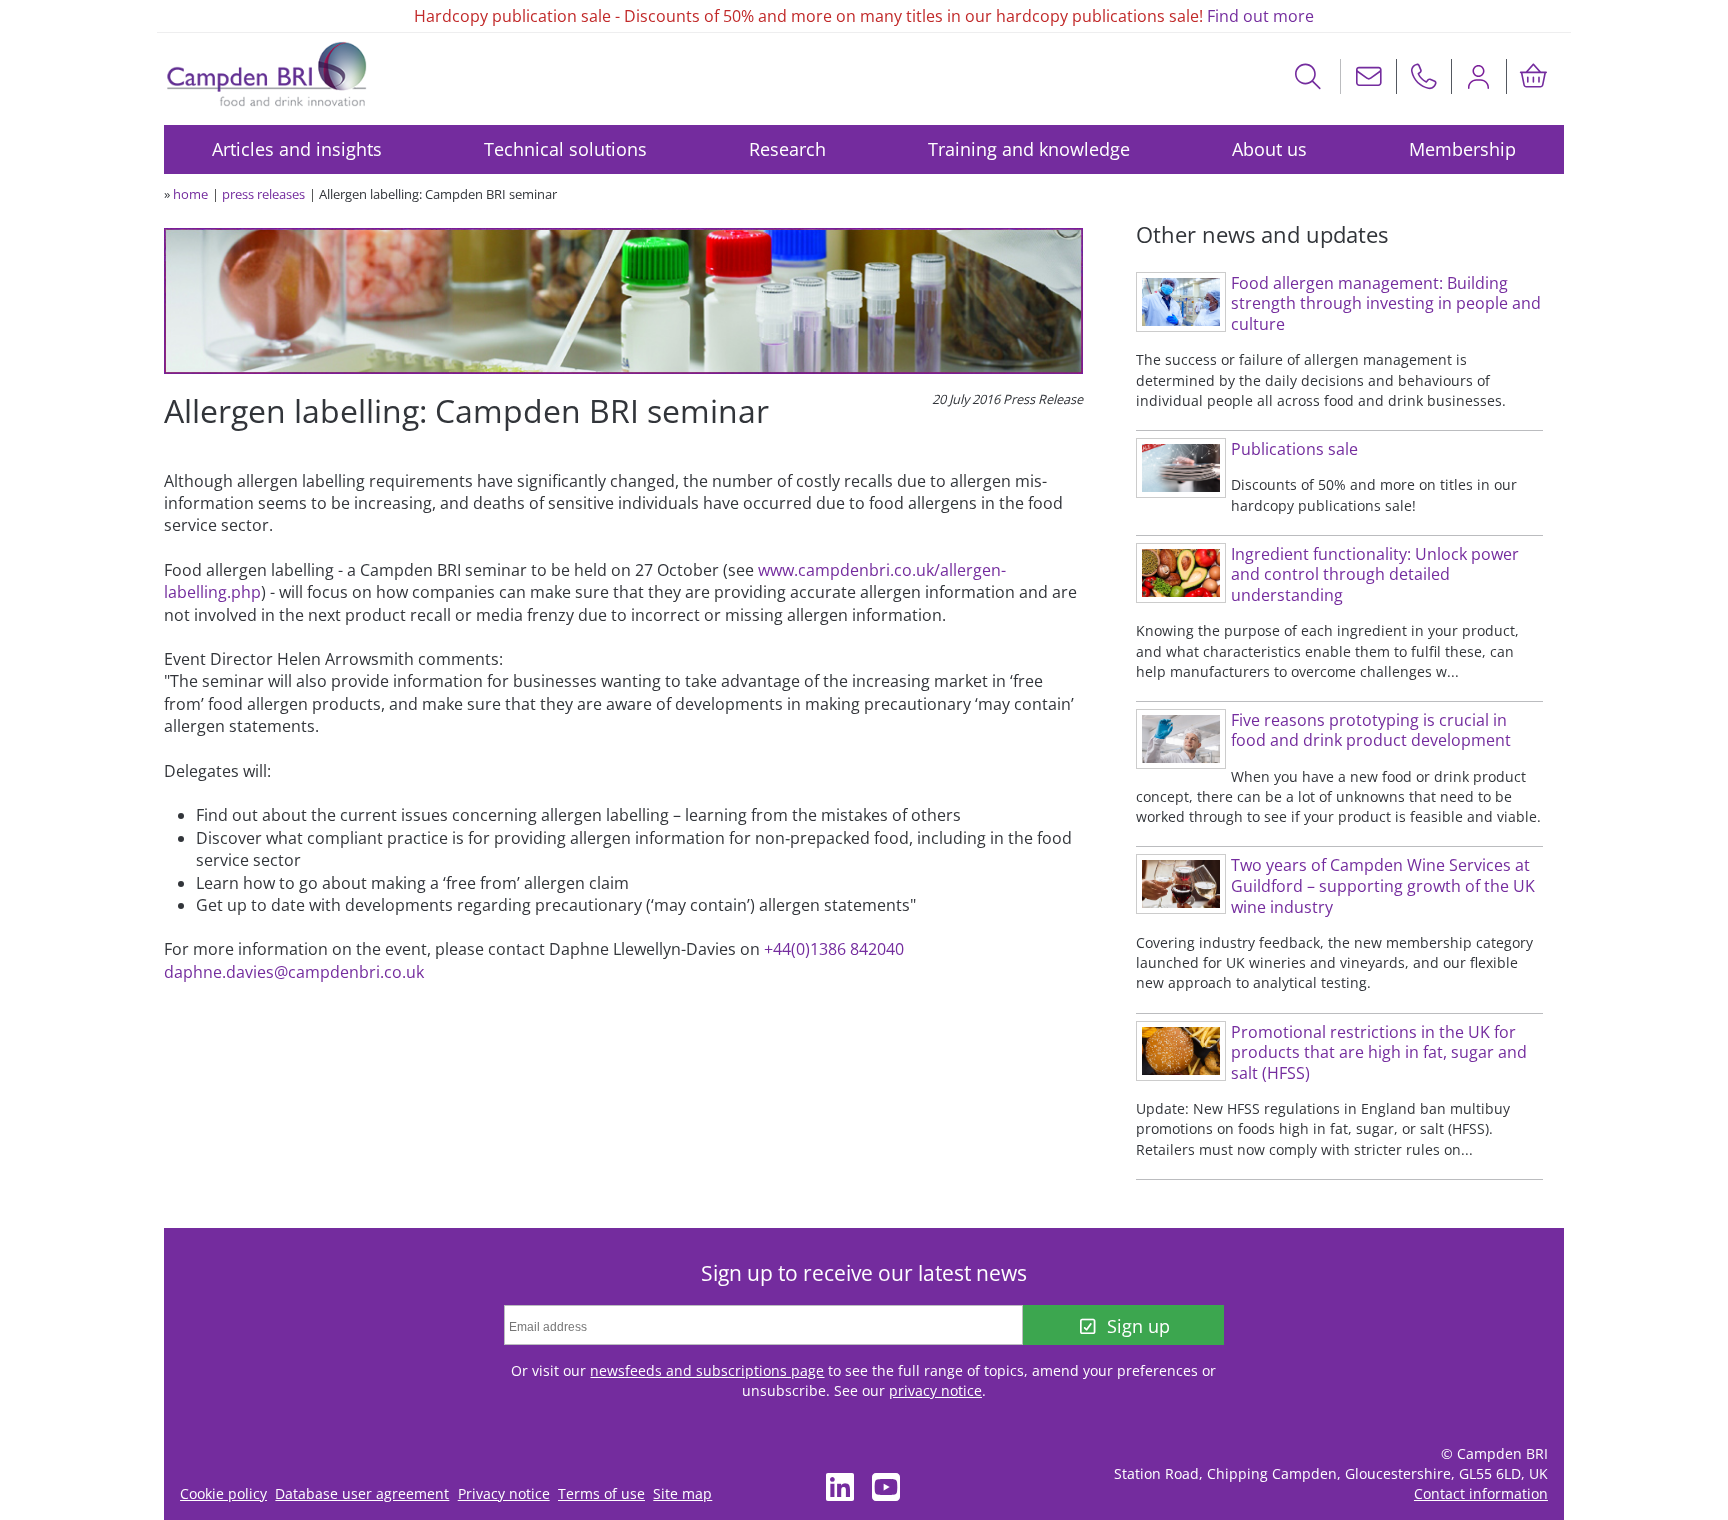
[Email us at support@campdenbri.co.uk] (1369, 76)
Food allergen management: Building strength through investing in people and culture (1386, 303)
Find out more (1260, 16)
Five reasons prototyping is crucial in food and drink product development (1371, 730)
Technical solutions (565, 149)
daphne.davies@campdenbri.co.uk (294, 972)
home (190, 194)
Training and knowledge (1029, 149)
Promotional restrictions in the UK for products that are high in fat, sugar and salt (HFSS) (1379, 1052)
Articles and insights (297, 149)
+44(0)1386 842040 (834, 949)
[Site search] (1308, 76)
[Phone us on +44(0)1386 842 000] (1424, 76)
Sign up (1138, 1326)
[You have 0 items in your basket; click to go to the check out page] (1534, 76)
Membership (1462, 149)
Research (787, 149)
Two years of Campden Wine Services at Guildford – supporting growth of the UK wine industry (1383, 885)
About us (1269, 149)
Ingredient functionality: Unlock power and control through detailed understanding (1375, 574)
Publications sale (1294, 449)
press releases (263, 194)
